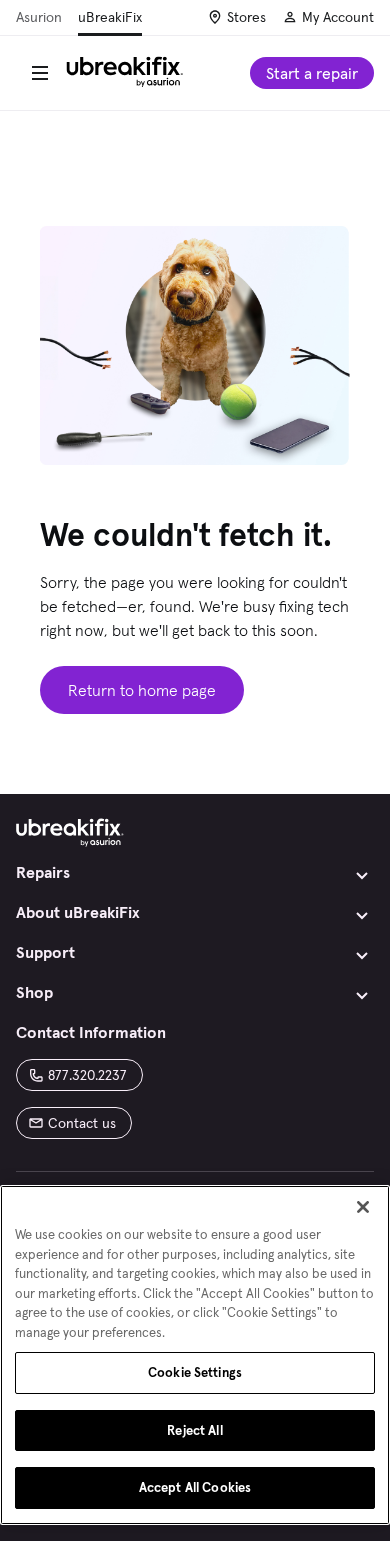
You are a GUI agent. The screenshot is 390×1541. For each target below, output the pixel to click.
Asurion (39, 17)
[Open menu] (40, 73)
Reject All (194, 1430)
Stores (246, 17)
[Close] (363, 1207)
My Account (338, 17)
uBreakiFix (110, 17)
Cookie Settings (195, 1372)
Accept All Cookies (195, 1487)
